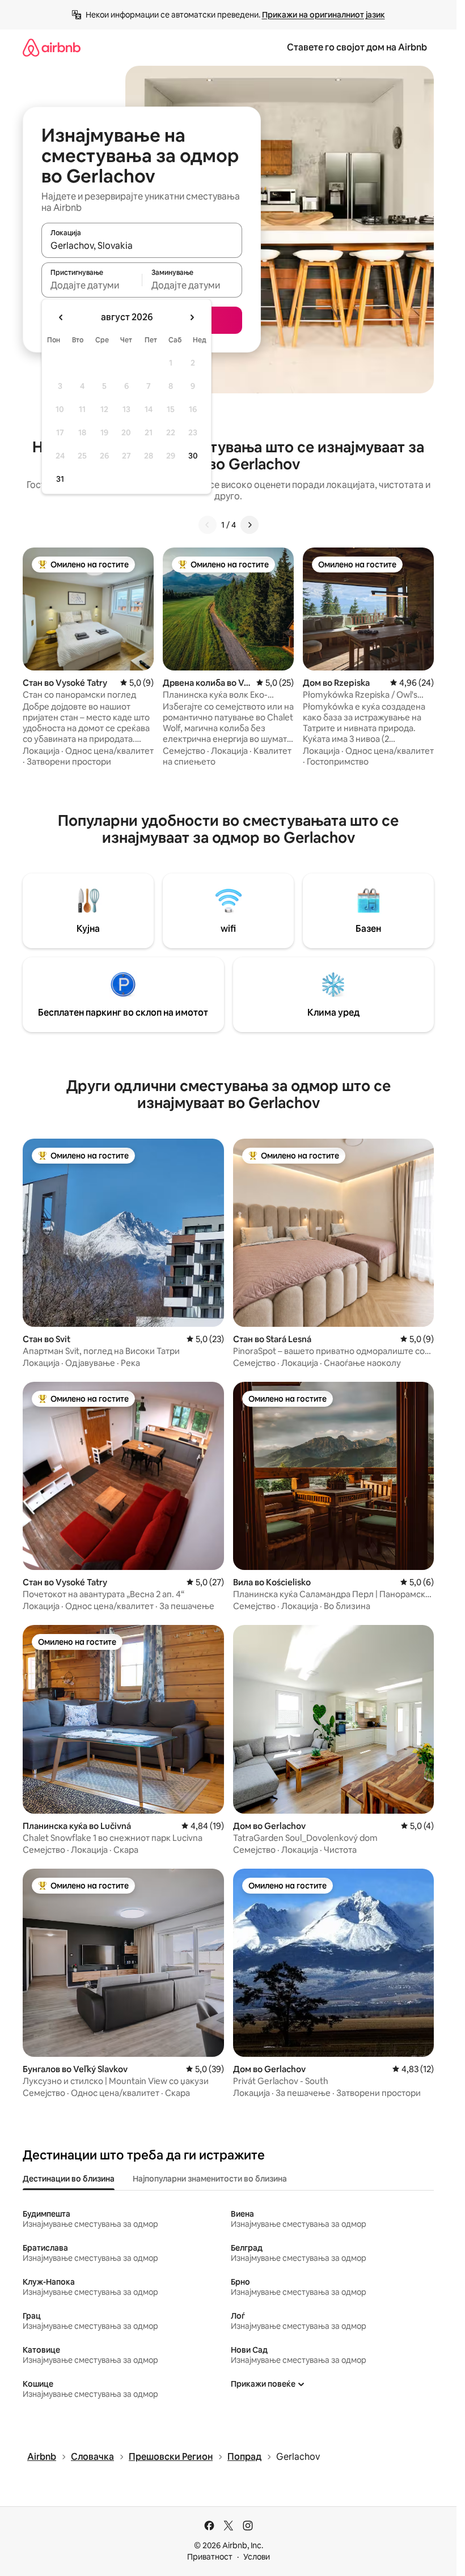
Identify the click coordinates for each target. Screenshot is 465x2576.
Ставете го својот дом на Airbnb (357, 47)
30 (193, 456)
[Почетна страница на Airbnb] (52, 47)
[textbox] (92, 285)
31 (60, 479)
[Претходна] (208, 525)
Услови (257, 2557)
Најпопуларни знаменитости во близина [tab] (210, 2179)
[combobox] (142, 245)
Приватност (210, 2557)
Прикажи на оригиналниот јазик (324, 15)
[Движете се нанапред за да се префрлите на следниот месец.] (192, 317)
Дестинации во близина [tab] (69, 2179)
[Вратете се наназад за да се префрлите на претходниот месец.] (61, 317)
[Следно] (250, 525)
